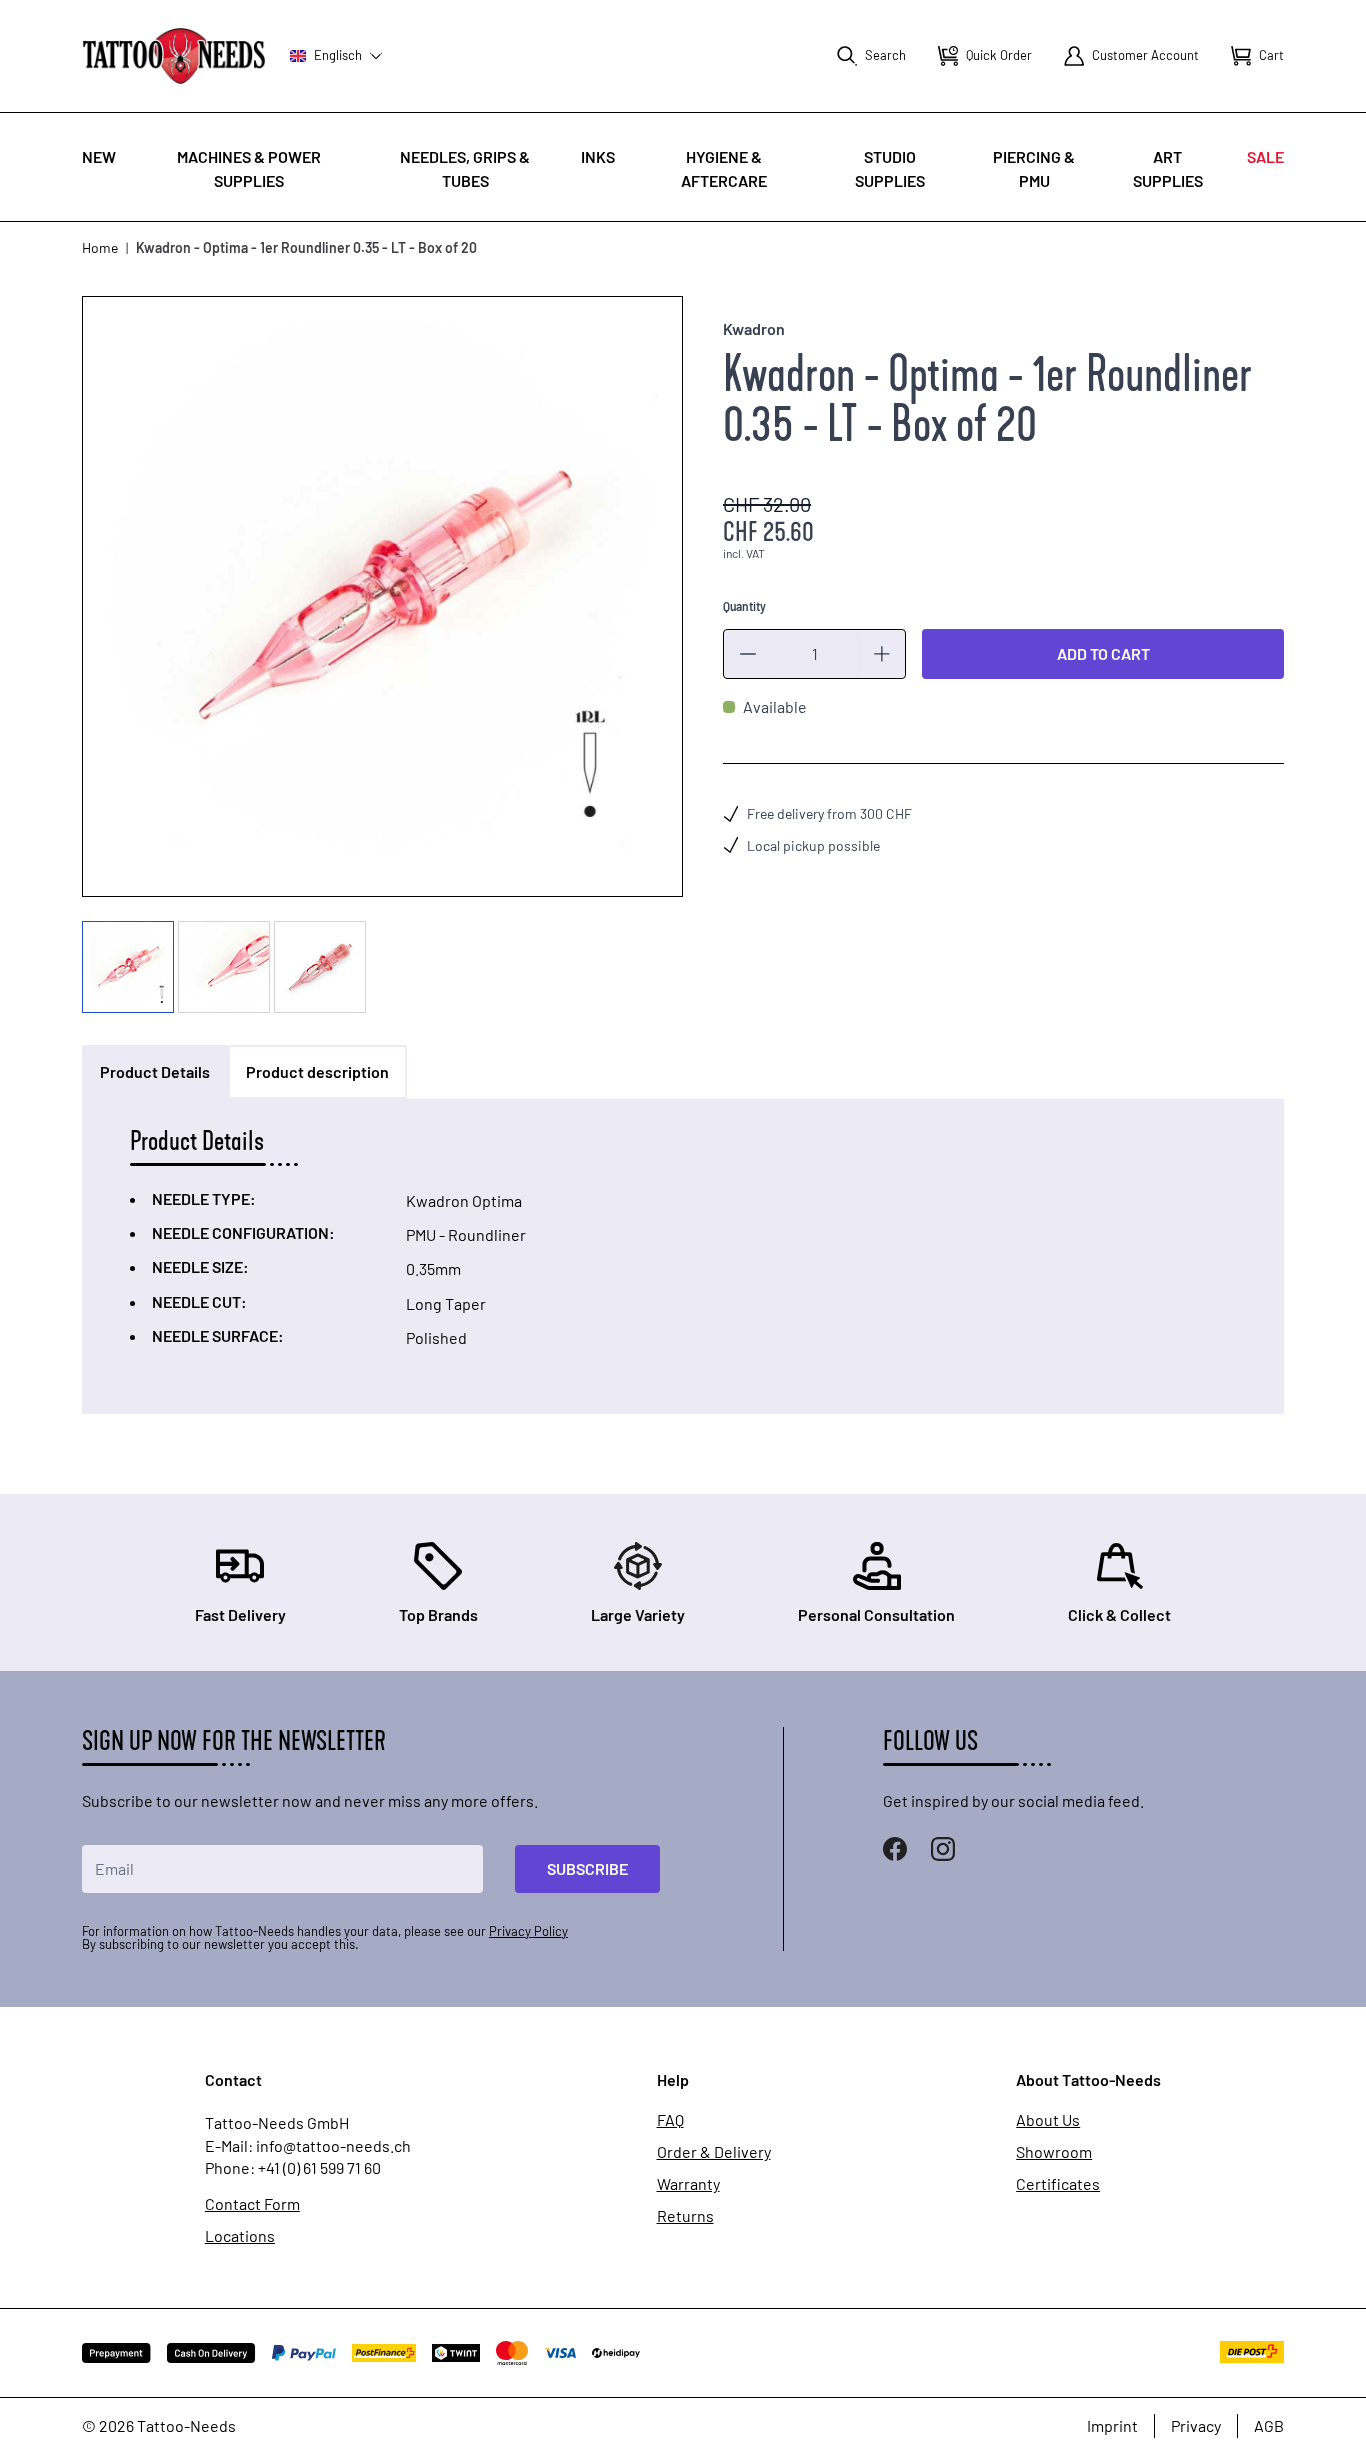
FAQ (670, 2120)
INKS (598, 156)
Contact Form (252, 2204)
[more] (882, 654)
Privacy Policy (528, 1931)
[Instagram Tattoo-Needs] (943, 1849)
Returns (685, 2216)
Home (100, 247)
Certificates (1058, 2184)
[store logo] (174, 55)
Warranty (688, 2184)
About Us (1048, 2120)
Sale (1265, 156)
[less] (748, 654)
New (99, 156)
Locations (240, 2236)
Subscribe (587, 1868)
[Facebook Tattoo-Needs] (895, 1849)
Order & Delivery (714, 2152)
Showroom (1054, 2152)
